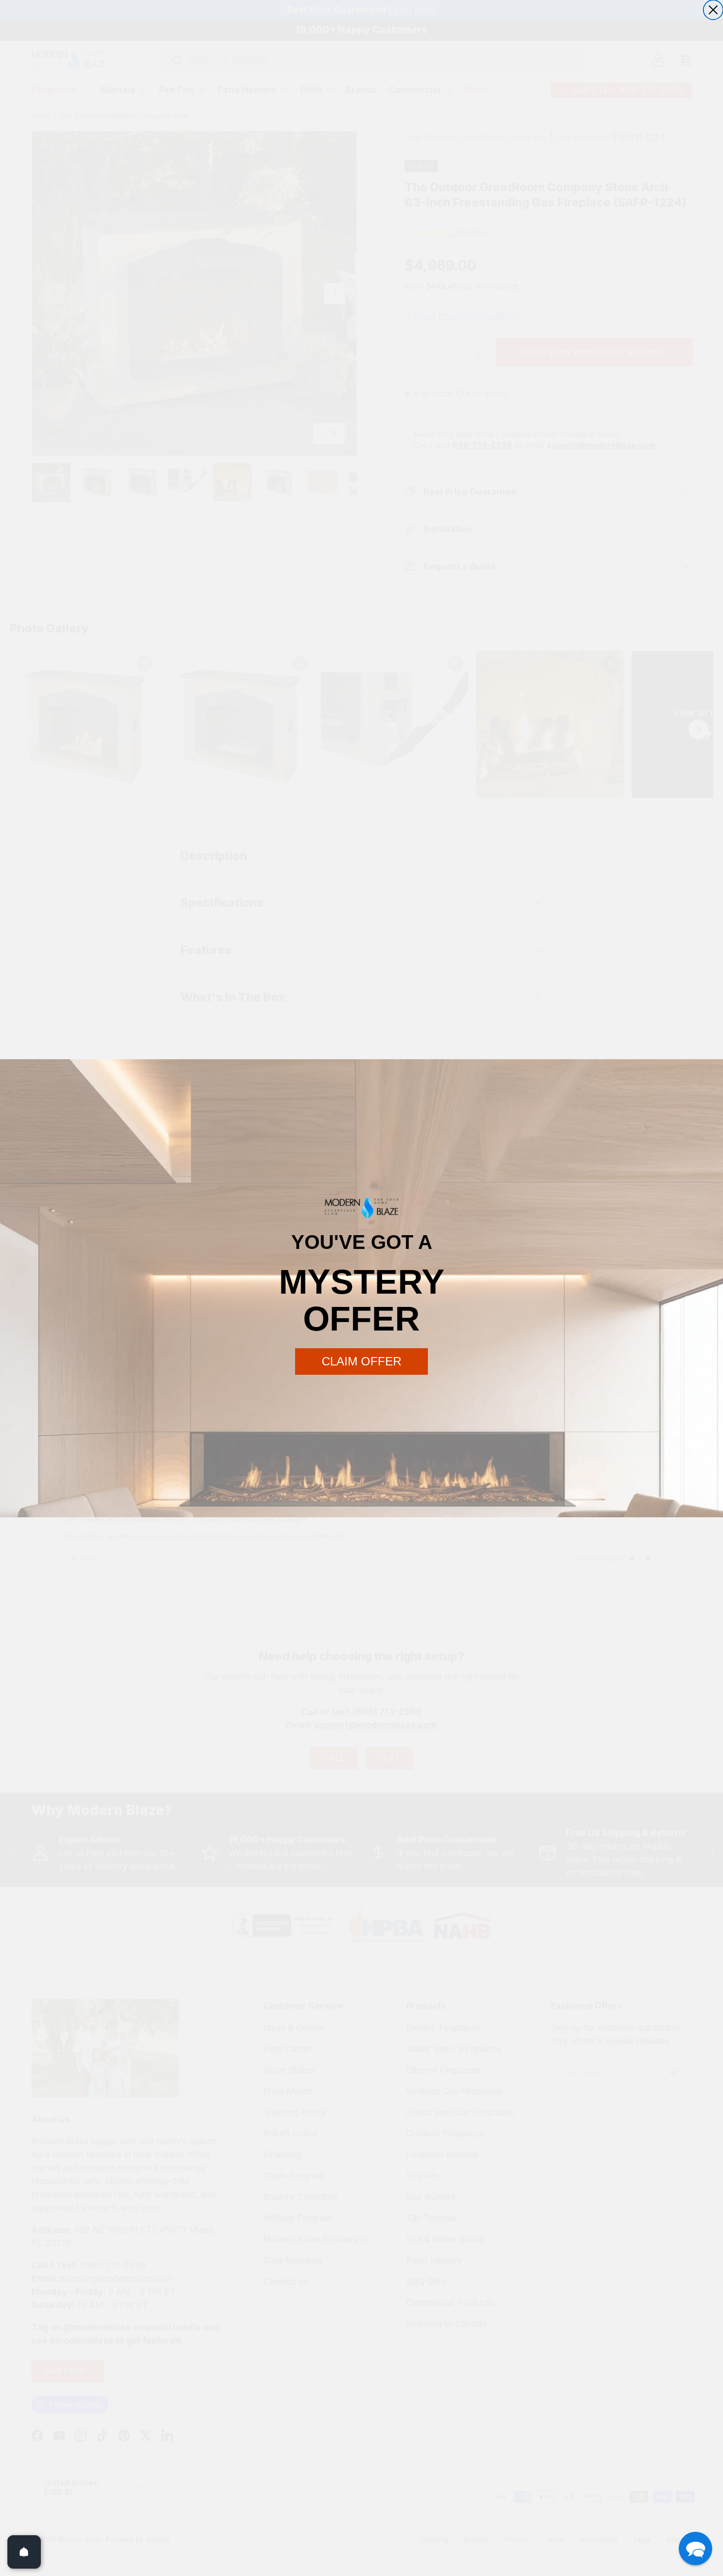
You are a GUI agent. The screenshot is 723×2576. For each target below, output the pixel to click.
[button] (695, 2548)
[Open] (24, 2552)
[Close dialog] (713, 10)
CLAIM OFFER (361, 1361)
